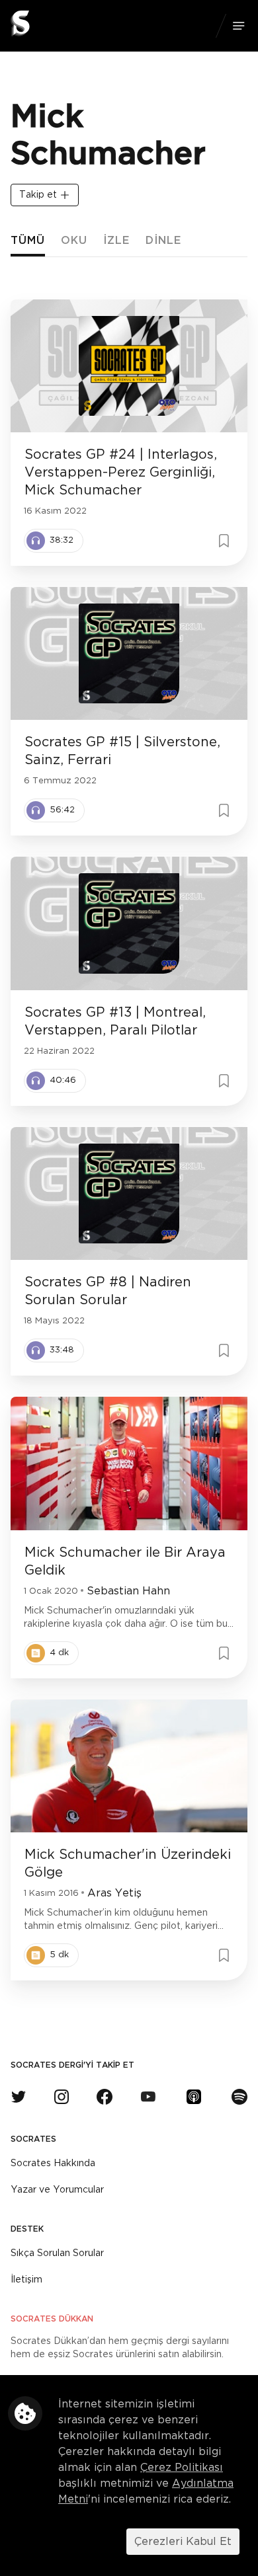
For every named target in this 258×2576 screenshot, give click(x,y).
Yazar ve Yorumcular (57, 2190)
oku (74, 241)
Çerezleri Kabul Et (183, 2542)
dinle (163, 241)
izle (116, 241)
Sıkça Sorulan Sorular (57, 2253)
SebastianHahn (128, 1591)
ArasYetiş (114, 1893)
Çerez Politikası (182, 2468)
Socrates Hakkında (53, 2164)
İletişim (26, 2280)
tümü (28, 241)
